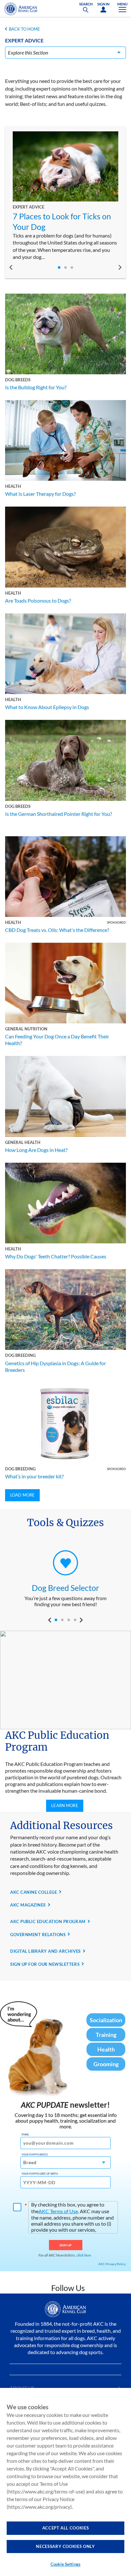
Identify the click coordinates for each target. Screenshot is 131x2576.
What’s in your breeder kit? (34, 1476)
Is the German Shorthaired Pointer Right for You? (59, 814)
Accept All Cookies (66, 2528)
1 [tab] (59, 267)
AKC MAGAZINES (28, 1905)
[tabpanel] (65, 196)
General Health (23, 1142)
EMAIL (25, 2134)
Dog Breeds (18, 380)
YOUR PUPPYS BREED (35, 2155)
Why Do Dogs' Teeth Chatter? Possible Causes (56, 1256)
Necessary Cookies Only (65, 2546)
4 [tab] (75, 1620)
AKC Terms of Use (58, 2211)
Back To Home (24, 29)
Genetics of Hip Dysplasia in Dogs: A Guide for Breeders (55, 1366)
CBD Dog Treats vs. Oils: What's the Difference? (57, 930)
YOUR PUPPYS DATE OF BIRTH (40, 2174)
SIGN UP (66, 2245)
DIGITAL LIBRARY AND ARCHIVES (45, 1951)
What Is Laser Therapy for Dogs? (40, 494)
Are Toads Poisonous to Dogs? (38, 600)
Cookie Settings (65, 2564)
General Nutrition (26, 1029)
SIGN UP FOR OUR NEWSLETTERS (45, 1964)
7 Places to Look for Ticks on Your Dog (62, 221)
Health (13, 486)
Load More (22, 1495)
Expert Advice (28, 207)
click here (84, 2255)
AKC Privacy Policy (112, 2264)
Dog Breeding (20, 1355)
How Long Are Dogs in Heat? (36, 1150)
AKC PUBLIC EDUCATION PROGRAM (48, 1921)
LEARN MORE (65, 1805)
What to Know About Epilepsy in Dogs (47, 707)
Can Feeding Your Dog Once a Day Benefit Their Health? (57, 1040)
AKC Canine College (34, 1892)
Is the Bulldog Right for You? (36, 387)
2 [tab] (65, 267)
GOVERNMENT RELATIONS (38, 1935)
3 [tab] (72, 267)
